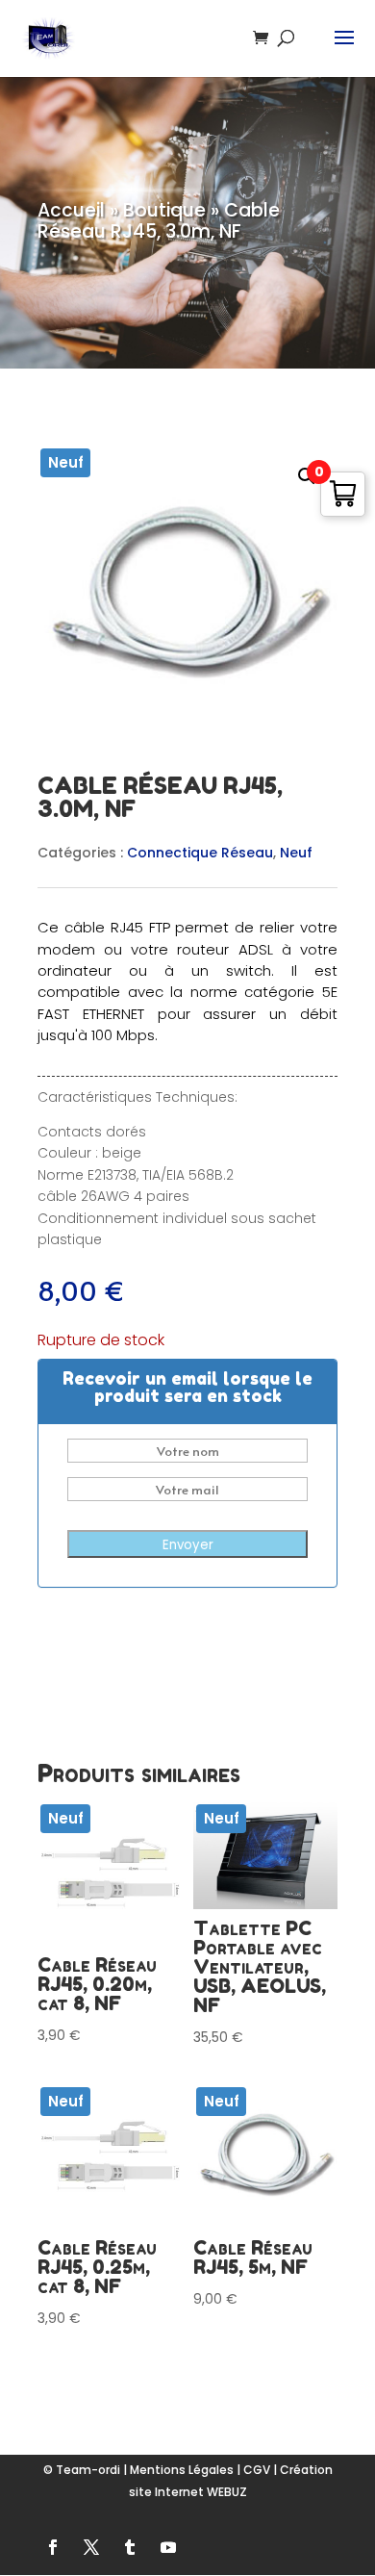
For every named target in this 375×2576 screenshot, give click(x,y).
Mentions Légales (182, 2470)
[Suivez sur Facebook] (53, 2547)
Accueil (71, 210)
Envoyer (188, 1545)
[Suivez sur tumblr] (130, 2547)
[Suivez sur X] (91, 2547)
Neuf (296, 853)
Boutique (164, 210)
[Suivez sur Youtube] (168, 2547)
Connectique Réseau (200, 853)
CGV (257, 2470)
